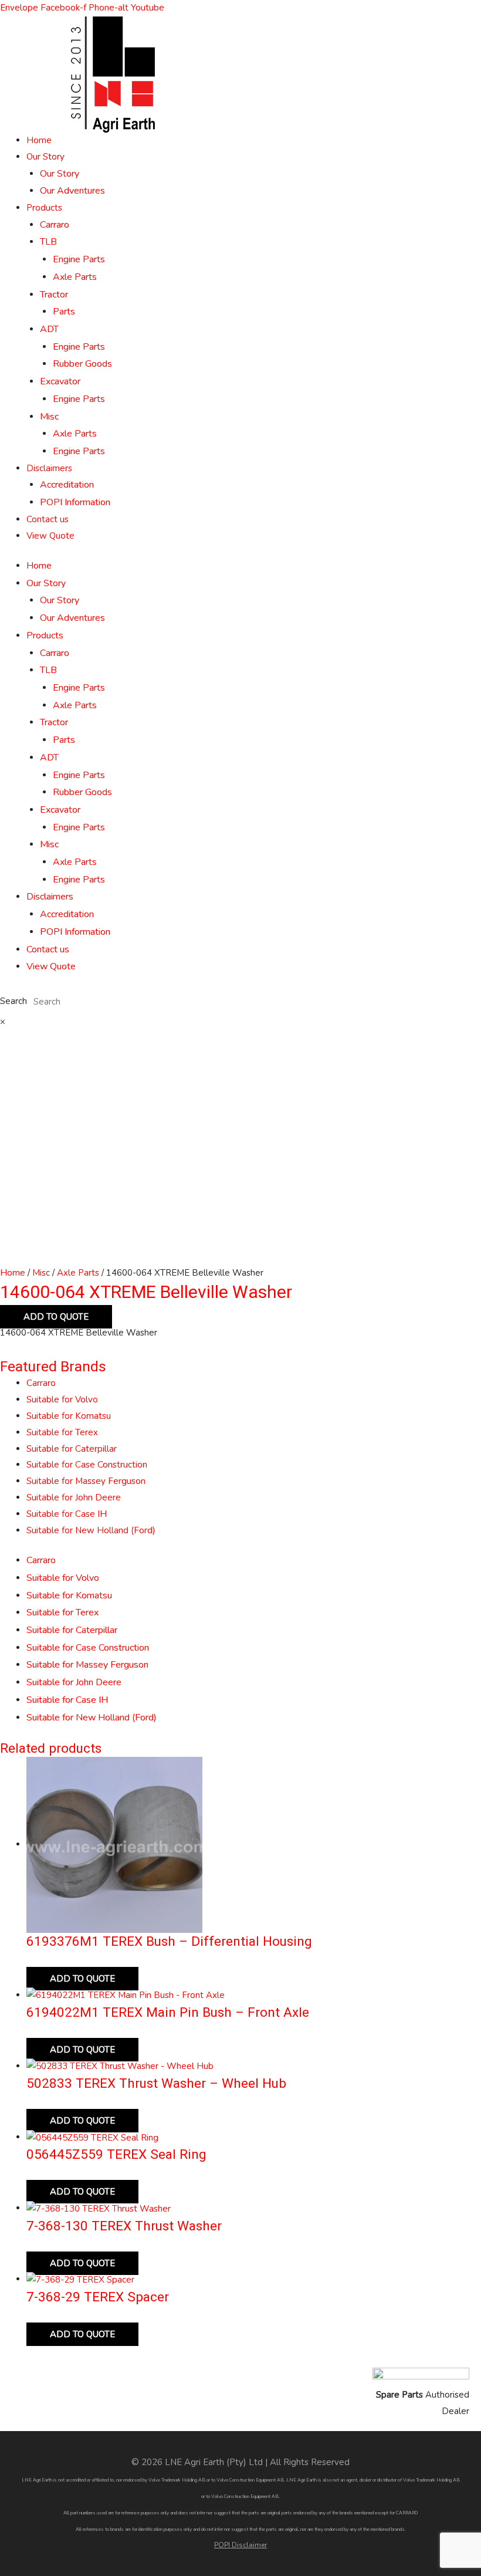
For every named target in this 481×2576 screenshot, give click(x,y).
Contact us (48, 519)
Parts (64, 312)
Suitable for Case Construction (87, 1465)
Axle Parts (75, 277)
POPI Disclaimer (240, 2545)
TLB (48, 242)
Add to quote (56, 1317)
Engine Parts (79, 259)
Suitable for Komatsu (69, 1416)
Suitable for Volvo (62, 1399)
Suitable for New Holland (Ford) (91, 1530)
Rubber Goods (82, 364)
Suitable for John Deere (74, 1497)
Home (39, 140)
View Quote (50, 536)
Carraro (55, 225)
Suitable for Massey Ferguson (86, 1481)
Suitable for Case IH (67, 1514)
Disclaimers (49, 468)
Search (13, 1002)
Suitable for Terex (62, 1432)
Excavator (60, 381)
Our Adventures (72, 191)
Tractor (54, 295)
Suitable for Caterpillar (72, 1449)
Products (44, 208)
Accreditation (67, 485)
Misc (49, 417)
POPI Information (75, 502)
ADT (49, 329)
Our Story (45, 157)
